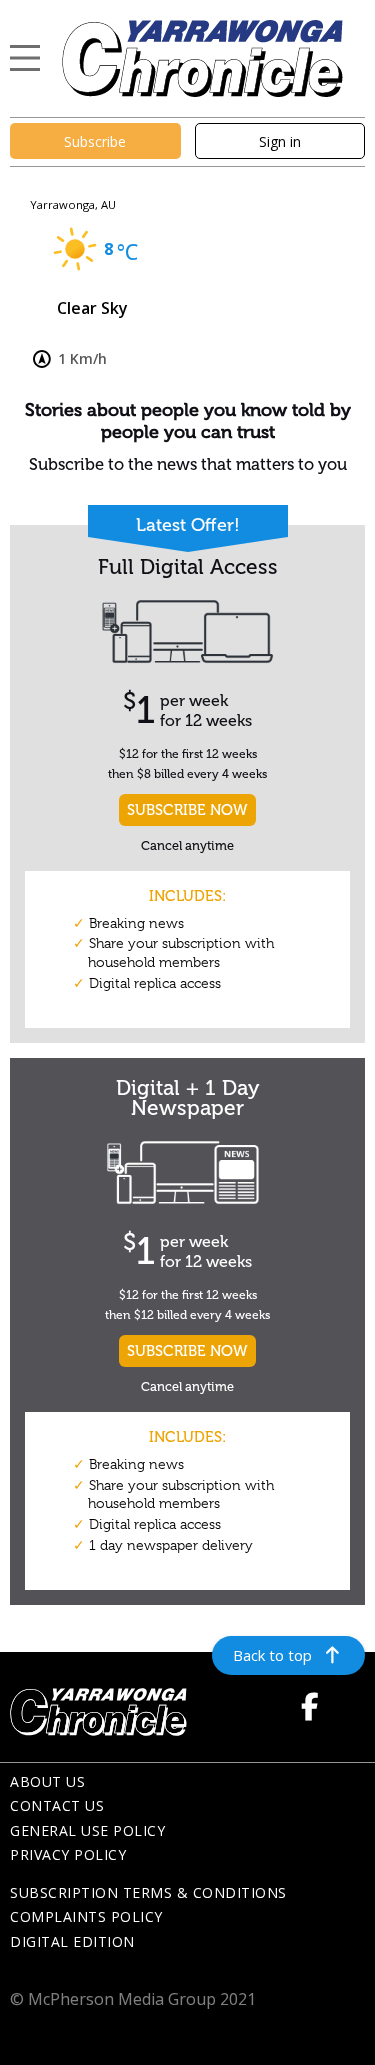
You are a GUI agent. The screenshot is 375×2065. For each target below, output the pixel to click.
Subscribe (95, 141)
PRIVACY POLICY (68, 1854)
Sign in (280, 141)
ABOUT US (47, 1781)
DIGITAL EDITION (72, 1941)
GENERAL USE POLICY (87, 1830)
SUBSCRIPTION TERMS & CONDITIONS (148, 1892)
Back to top (272, 1655)
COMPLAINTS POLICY (86, 1916)
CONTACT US (57, 1805)
